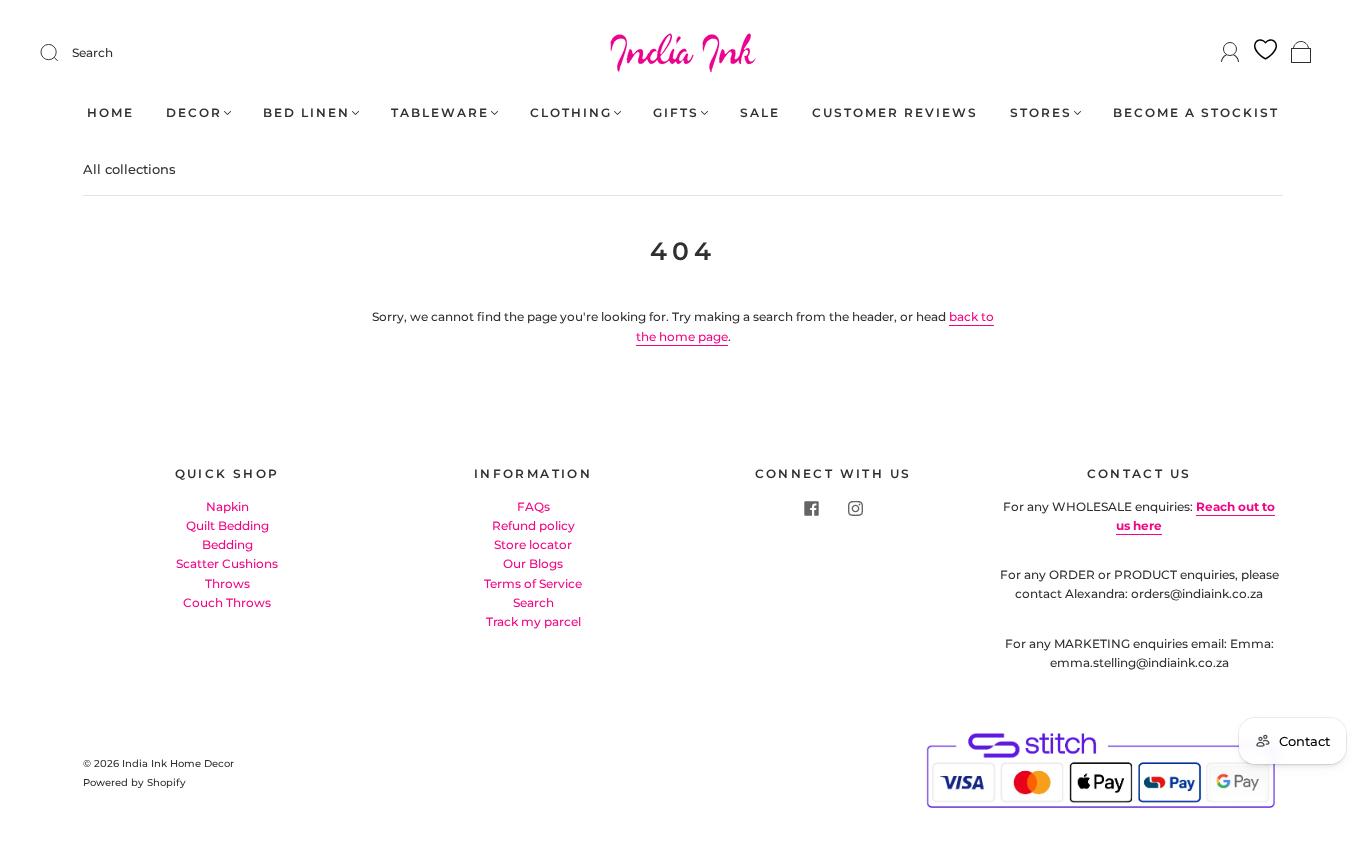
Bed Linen (306, 112)
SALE (760, 112)
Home (110, 112)
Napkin (227, 506)
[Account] (1230, 52)
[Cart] (1301, 53)
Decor (194, 112)
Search (92, 52)
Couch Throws (227, 602)
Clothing (571, 112)
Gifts (676, 112)
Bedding (227, 544)
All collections (129, 169)
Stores (1041, 112)
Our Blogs (533, 563)
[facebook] (811, 509)
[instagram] (855, 509)
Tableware (440, 112)
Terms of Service (533, 583)
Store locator (533, 544)
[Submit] (62, 53)
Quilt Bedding (227, 525)
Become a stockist (1196, 112)
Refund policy (533, 525)
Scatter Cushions (227, 563)
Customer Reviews (895, 112)
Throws (227, 583)
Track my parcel (533, 621)
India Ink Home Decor (178, 763)
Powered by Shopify (134, 782)
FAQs (533, 506)
